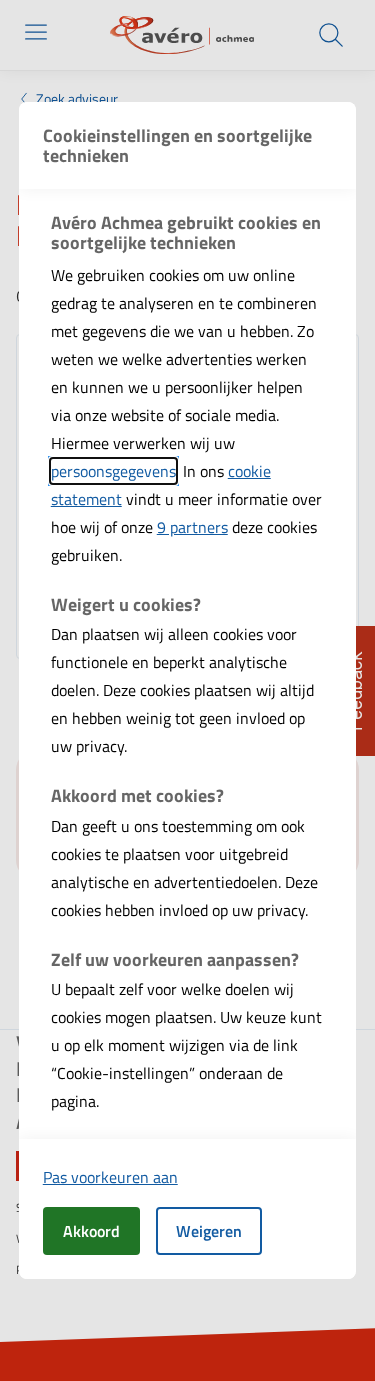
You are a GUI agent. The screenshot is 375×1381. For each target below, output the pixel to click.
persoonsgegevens (113, 471)
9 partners (192, 527)
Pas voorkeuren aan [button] (110, 1177)
